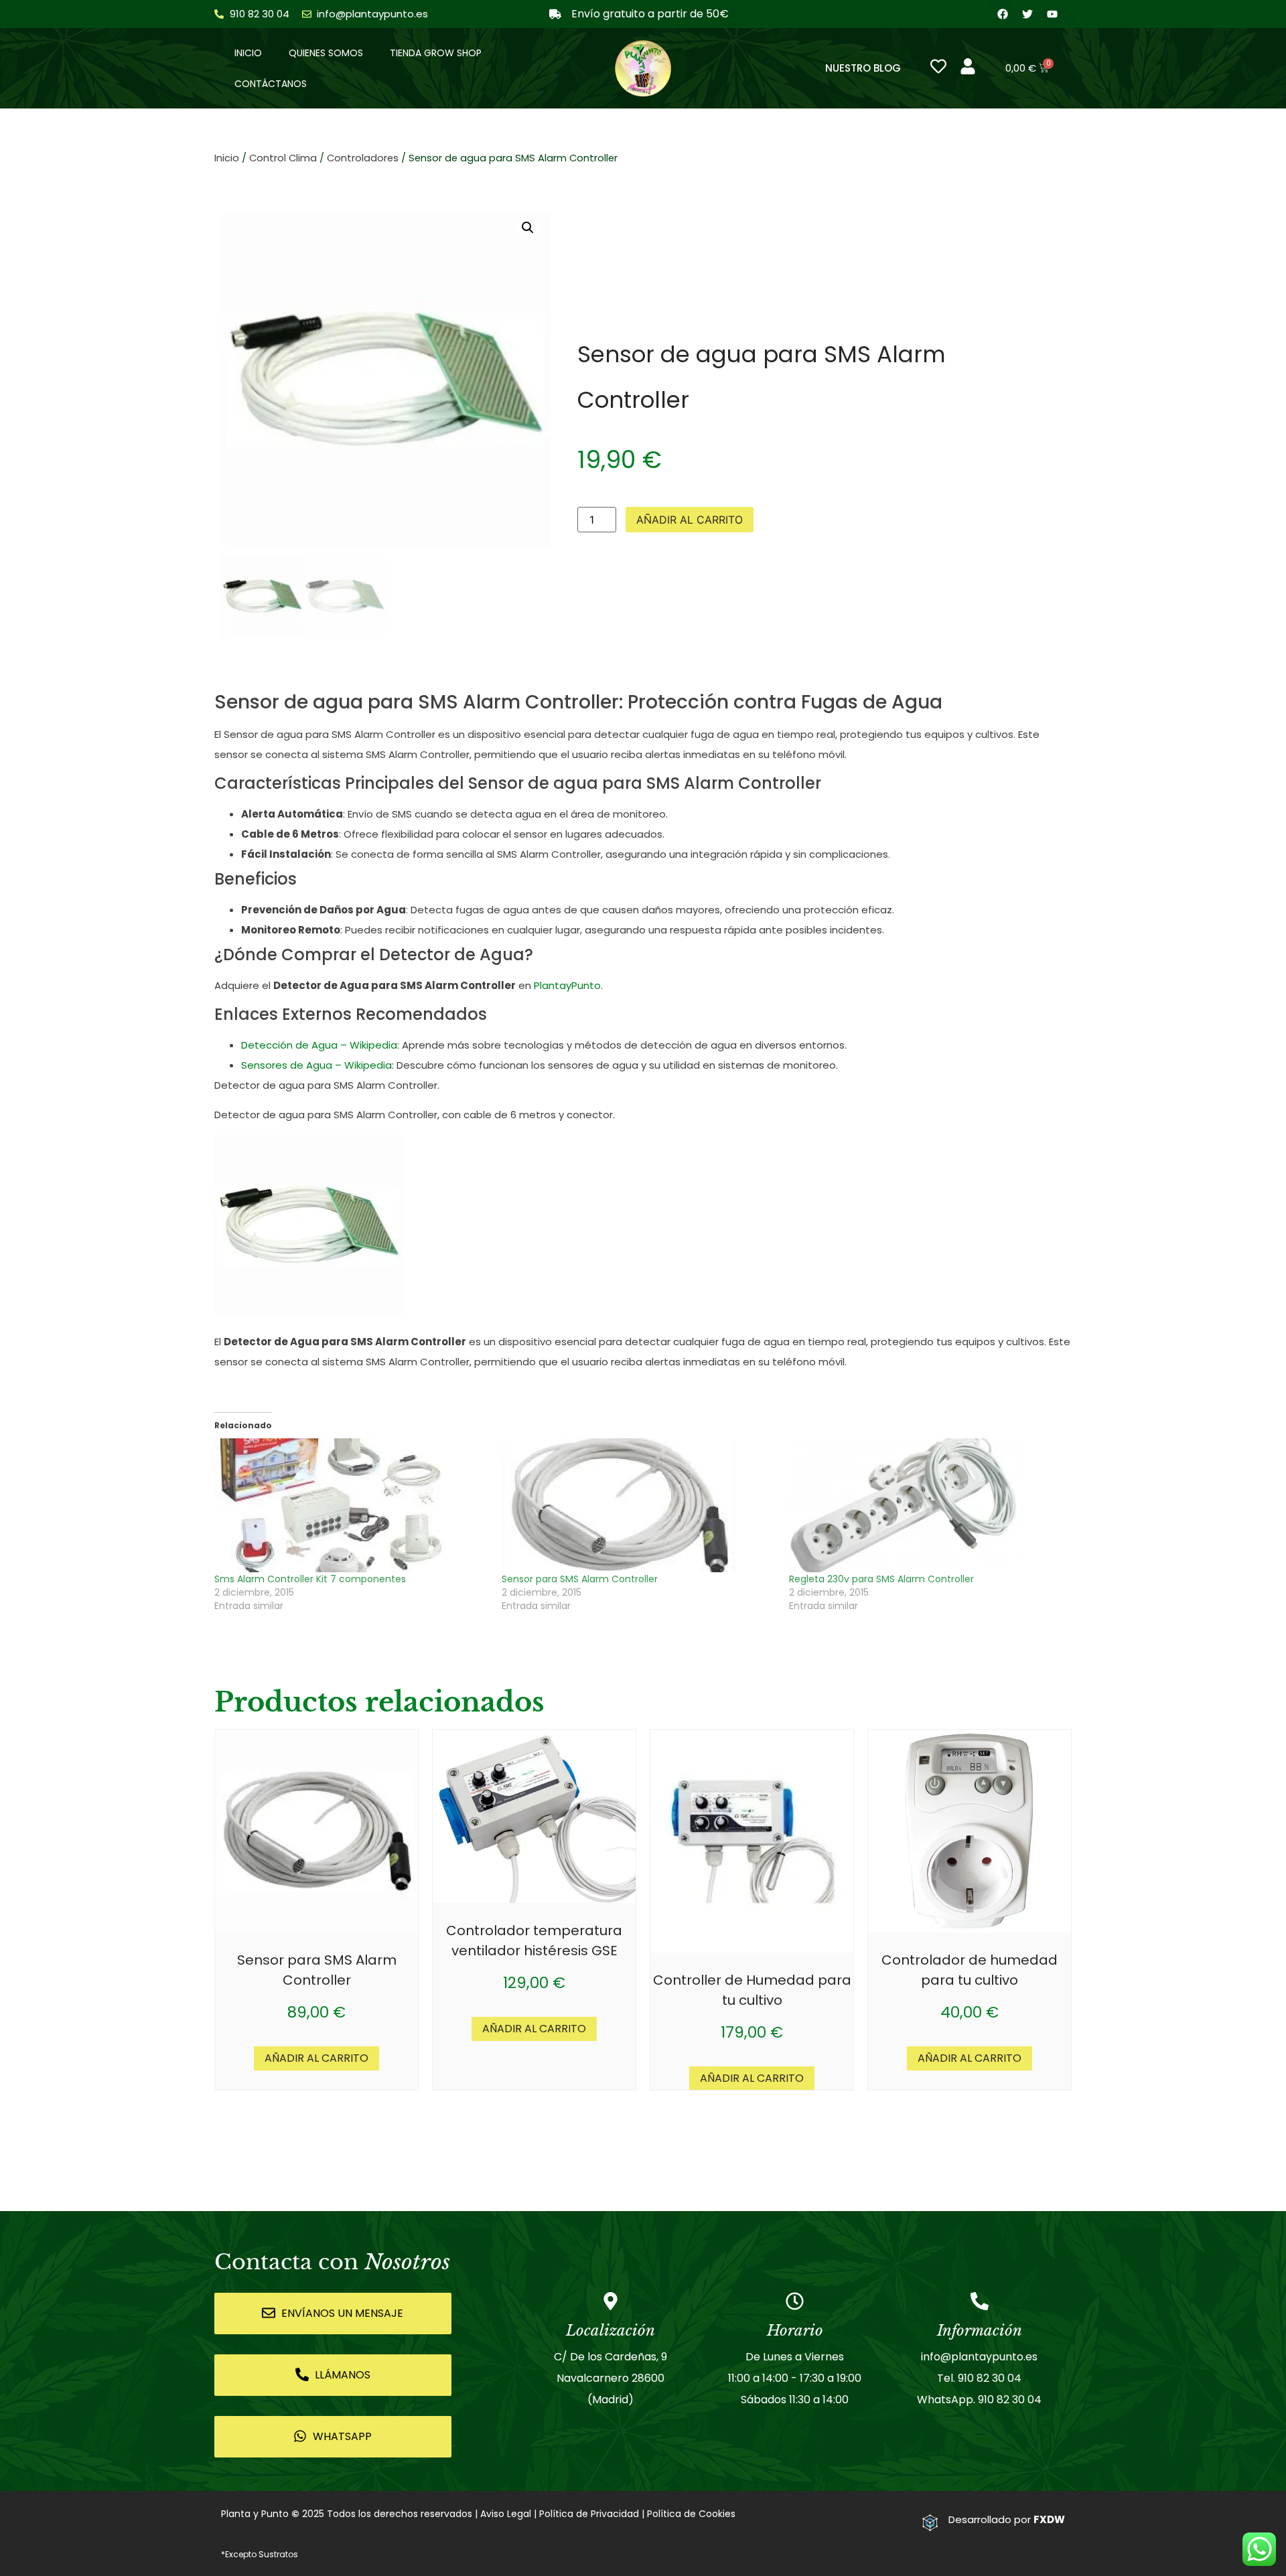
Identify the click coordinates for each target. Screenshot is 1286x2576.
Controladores (363, 158)
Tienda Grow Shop (436, 53)
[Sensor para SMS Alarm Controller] (639, 1505)
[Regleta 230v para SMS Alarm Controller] (926, 1505)
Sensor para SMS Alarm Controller (580, 1579)
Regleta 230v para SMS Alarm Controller (881, 1579)
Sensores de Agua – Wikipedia (316, 1065)
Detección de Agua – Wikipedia (319, 1045)
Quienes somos (326, 53)
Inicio (248, 53)
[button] (528, 228)
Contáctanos (271, 84)
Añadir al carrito (690, 520)
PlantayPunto (567, 985)
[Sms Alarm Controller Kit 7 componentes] (351, 1505)
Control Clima (283, 158)
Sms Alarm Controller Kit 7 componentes (310, 1579)
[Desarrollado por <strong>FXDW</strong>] (930, 2523)
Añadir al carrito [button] (316, 2058)
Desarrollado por (1007, 2519)
